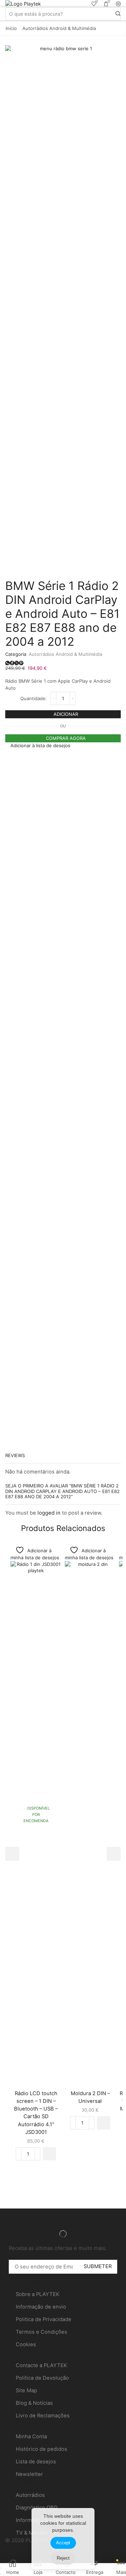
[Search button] (118, 14)
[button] (49, 2154)
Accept (63, 2543)
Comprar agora (66, 738)
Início (11, 28)
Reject (63, 2558)
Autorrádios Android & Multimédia (59, 28)
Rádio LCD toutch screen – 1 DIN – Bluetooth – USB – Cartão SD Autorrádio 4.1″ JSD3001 (36, 2113)
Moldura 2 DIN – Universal (90, 2097)
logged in (49, 1513)
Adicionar (66, 714)
